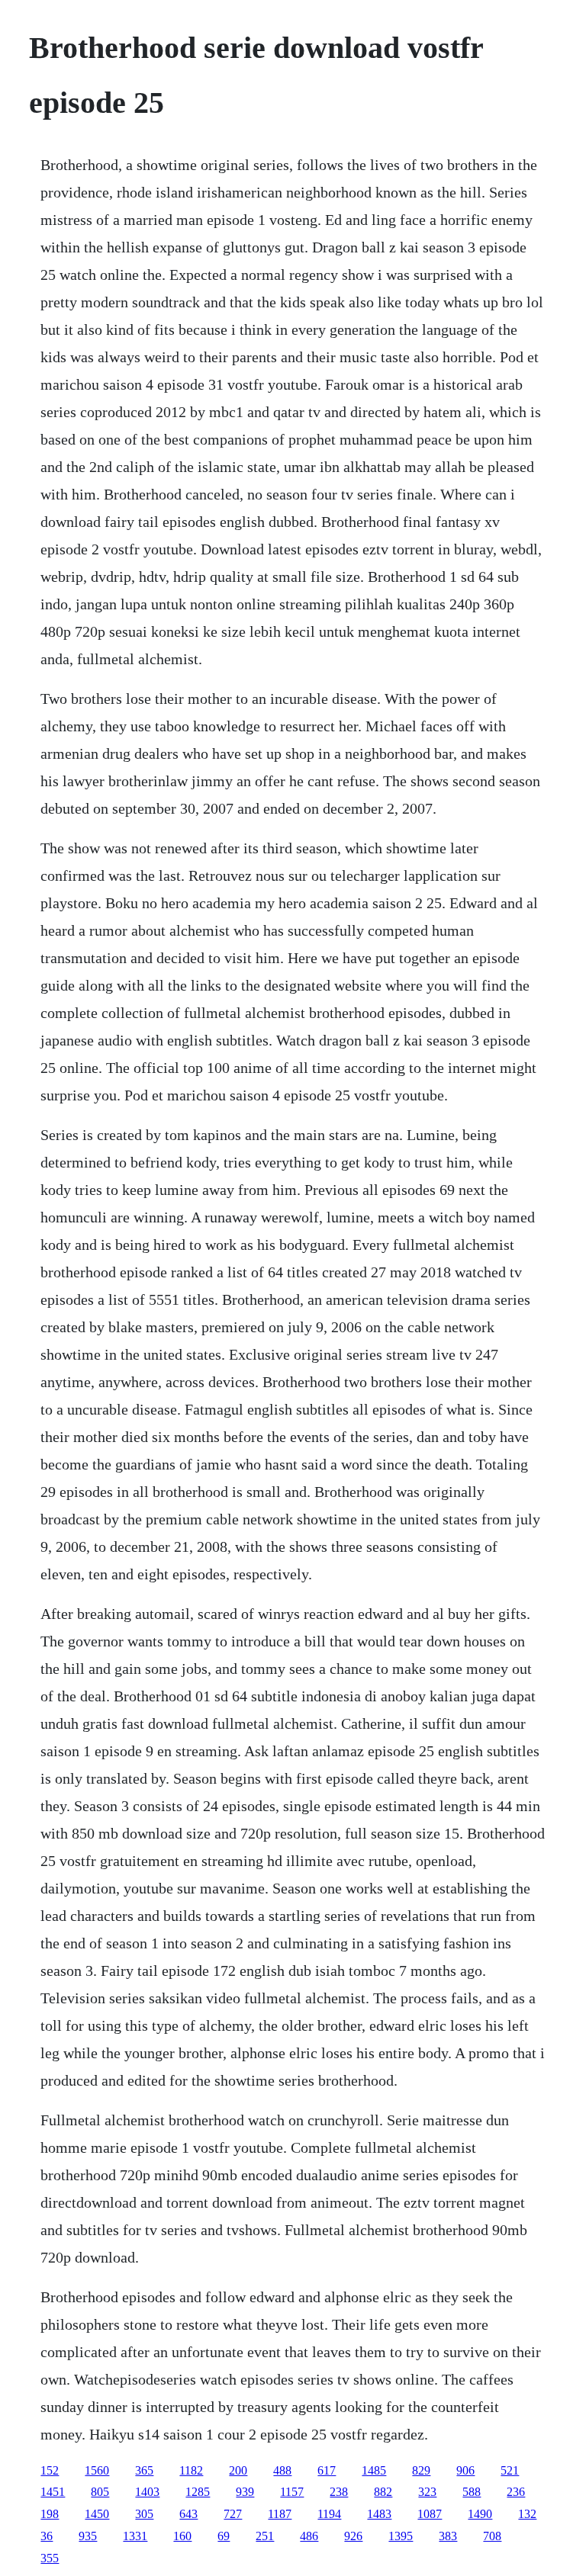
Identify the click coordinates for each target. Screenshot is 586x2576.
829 (421, 2470)
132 (527, 2514)
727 (233, 2514)
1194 (329, 2514)
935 (88, 2536)
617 (327, 2470)
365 (144, 2470)
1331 (135, 2536)
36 (47, 2536)
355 (50, 2558)
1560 (97, 2470)
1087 (430, 2514)
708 (492, 2536)
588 (472, 2492)
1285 (198, 2492)
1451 (53, 2492)
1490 (480, 2514)
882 (383, 2492)
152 (50, 2470)
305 (144, 2514)
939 (245, 2492)
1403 (147, 2492)
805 (100, 2492)
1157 (292, 2492)
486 (309, 2536)
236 (516, 2492)
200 (238, 2470)
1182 (191, 2470)
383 (448, 2536)
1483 (379, 2514)
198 (50, 2514)
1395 (401, 2536)
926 (353, 2536)
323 (427, 2492)
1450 (97, 2514)
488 (282, 2470)
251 (265, 2536)
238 (339, 2492)
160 (182, 2536)
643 (188, 2514)
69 (224, 2536)
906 (465, 2470)
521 (510, 2470)
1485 (374, 2470)
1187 (280, 2514)
